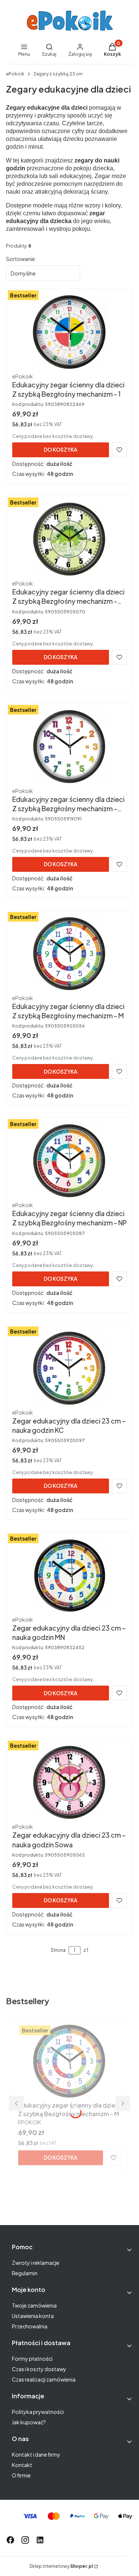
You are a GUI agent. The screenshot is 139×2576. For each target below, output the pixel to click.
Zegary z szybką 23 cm (58, 74)
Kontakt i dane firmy (36, 2454)
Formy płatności (32, 2359)
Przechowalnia (30, 2326)
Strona (58, 1950)
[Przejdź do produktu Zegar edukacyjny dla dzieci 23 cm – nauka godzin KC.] (69, 1368)
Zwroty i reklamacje (36, 2263)
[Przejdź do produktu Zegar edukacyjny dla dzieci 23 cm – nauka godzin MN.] (69, 1575)
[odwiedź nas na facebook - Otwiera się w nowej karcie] (10, 2540)
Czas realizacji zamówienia (44, 2379)
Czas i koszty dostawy (39, 2369)
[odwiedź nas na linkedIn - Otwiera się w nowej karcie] (40, 2540)
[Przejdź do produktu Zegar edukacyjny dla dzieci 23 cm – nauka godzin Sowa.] (69, 1782)
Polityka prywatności (38, 2412)
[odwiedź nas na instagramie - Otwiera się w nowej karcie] (25, 2540)
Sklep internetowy (61, 2566)
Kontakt (22, 2465)
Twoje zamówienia (34, 2305)
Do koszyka (61, 449)
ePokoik (15, 74)
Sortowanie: (21, 259)
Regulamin (25, 2273)
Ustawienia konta (33, 2316)
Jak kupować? (29, 2422)
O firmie (21, 2475)
